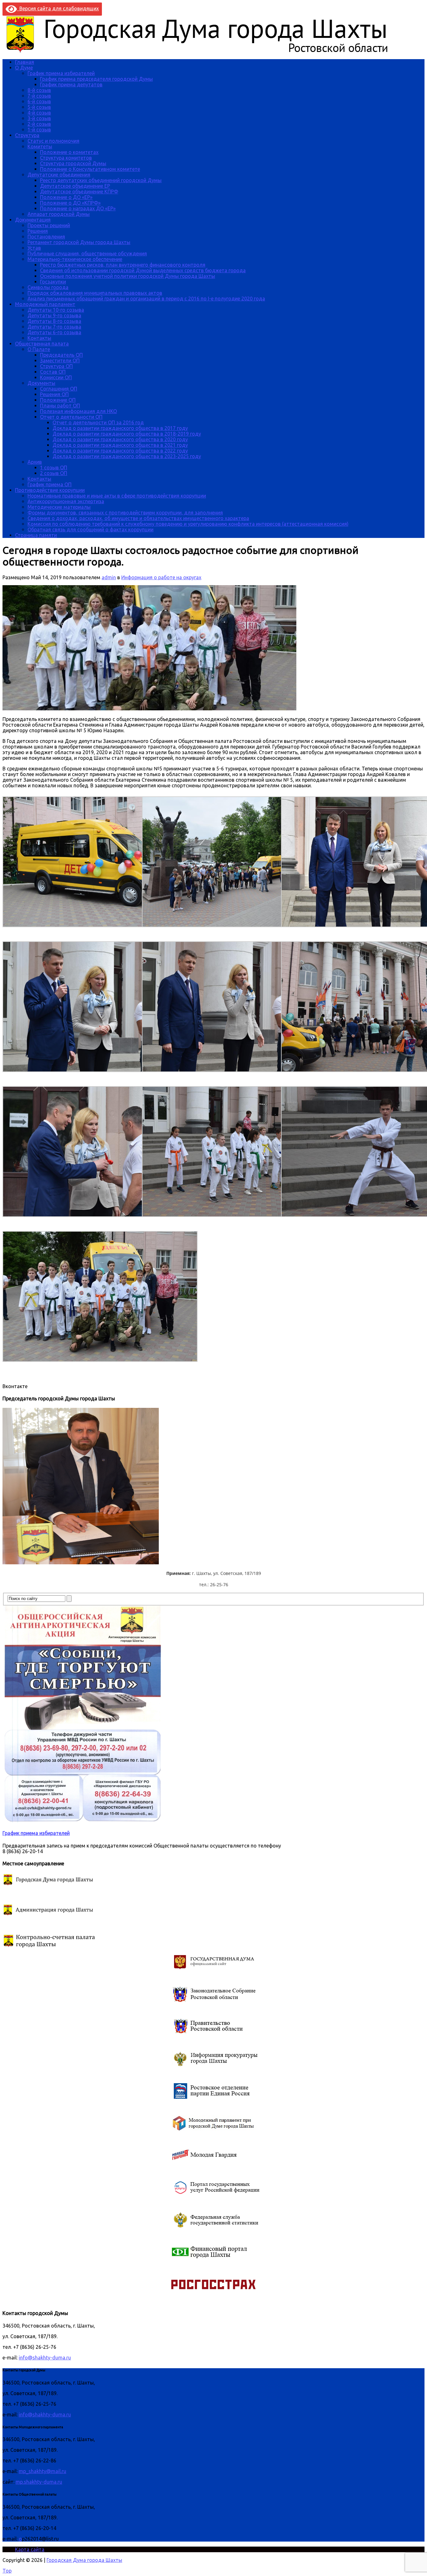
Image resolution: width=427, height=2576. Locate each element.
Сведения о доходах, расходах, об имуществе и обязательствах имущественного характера (138, 518)
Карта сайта (30, 2549)
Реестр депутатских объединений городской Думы (101, 180)
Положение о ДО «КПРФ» (70, 203)
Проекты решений (49, 225)
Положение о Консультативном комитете (90, 169)
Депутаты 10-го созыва (56, 310)
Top (7, 2571)
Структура (27, 135)
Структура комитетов (66, 158)
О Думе (24, 68)
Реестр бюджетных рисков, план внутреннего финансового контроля (123, 265)
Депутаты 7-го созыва (54, 327)
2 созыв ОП (54, 473)
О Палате (39, 349)
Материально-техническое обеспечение (75, 259)
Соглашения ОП (59, 389)
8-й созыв (39, 90)
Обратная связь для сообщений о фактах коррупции (90, 529)
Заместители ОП (60, 360)
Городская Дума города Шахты (84, 2560)
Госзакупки (53, 282)
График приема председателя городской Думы (96, 79)
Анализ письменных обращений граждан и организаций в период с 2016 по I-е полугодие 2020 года (146, 299)
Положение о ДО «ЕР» (66, 197)
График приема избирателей (61, 73)
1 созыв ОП (54, 468)
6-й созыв (39, 101)
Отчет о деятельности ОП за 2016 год (98, 422)
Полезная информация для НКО (78, 411)
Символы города (48, 287)
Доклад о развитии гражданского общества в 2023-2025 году (127, 456)
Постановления (46, 237)
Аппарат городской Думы (59, 214)
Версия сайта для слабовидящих (58, 8)
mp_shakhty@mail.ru (43, 2471)
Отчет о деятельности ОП (71, 417)
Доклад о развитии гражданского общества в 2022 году (120, 451)
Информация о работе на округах (161, 577)
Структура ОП (56, 366)
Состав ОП (53, 372)
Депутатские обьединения (59, 175)
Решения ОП (54, 394)
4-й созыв (39, 113)
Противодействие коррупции (50, 490)
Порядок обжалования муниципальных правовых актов (95, 293)
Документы (41, 383)
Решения (38, 231)
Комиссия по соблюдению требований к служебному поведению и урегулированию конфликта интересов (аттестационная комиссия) (188, 524)
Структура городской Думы (73, 163)
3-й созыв (39, 118)
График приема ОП (50, 484)
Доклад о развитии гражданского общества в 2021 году (120, 445)
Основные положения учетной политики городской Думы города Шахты (128, 276)
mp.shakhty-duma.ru (39, 2482)
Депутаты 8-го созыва (54, 321)
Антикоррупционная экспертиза (66, 501)
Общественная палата (42, 344)
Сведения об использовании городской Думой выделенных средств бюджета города (143, 270)
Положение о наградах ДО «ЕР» (78, 208)
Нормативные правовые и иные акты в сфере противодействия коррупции (117, 496)
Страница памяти (36, 535)
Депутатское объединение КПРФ (79, 192)
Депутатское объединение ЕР (75, 186)
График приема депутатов (71, 84)
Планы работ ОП (60, 406)
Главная (25, 62)
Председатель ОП (61, 355)
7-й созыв (39, 96)
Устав (34, 248)
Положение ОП (58, 400)
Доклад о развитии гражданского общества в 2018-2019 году (127, 434)
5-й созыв (39, 107)
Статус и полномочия (53, 141)
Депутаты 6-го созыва (54, 332)
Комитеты (40, 146)
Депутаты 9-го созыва (54, 315)
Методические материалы (59, 507)
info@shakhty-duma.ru (45, 2358)
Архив (35, 462)
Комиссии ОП (56, 377)
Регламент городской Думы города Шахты (79, 242)
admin (109, 577)
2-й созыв (39, 124)
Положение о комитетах (69, 152)
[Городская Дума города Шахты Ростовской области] (203, 51)
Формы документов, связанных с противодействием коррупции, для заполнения (125, 513)
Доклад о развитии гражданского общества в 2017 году (120, 428)
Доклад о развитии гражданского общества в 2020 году (120, 439)
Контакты (39, 338)
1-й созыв (39, 130)
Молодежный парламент (45, 304)
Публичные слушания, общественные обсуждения (87, 253)
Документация (33, 220)
